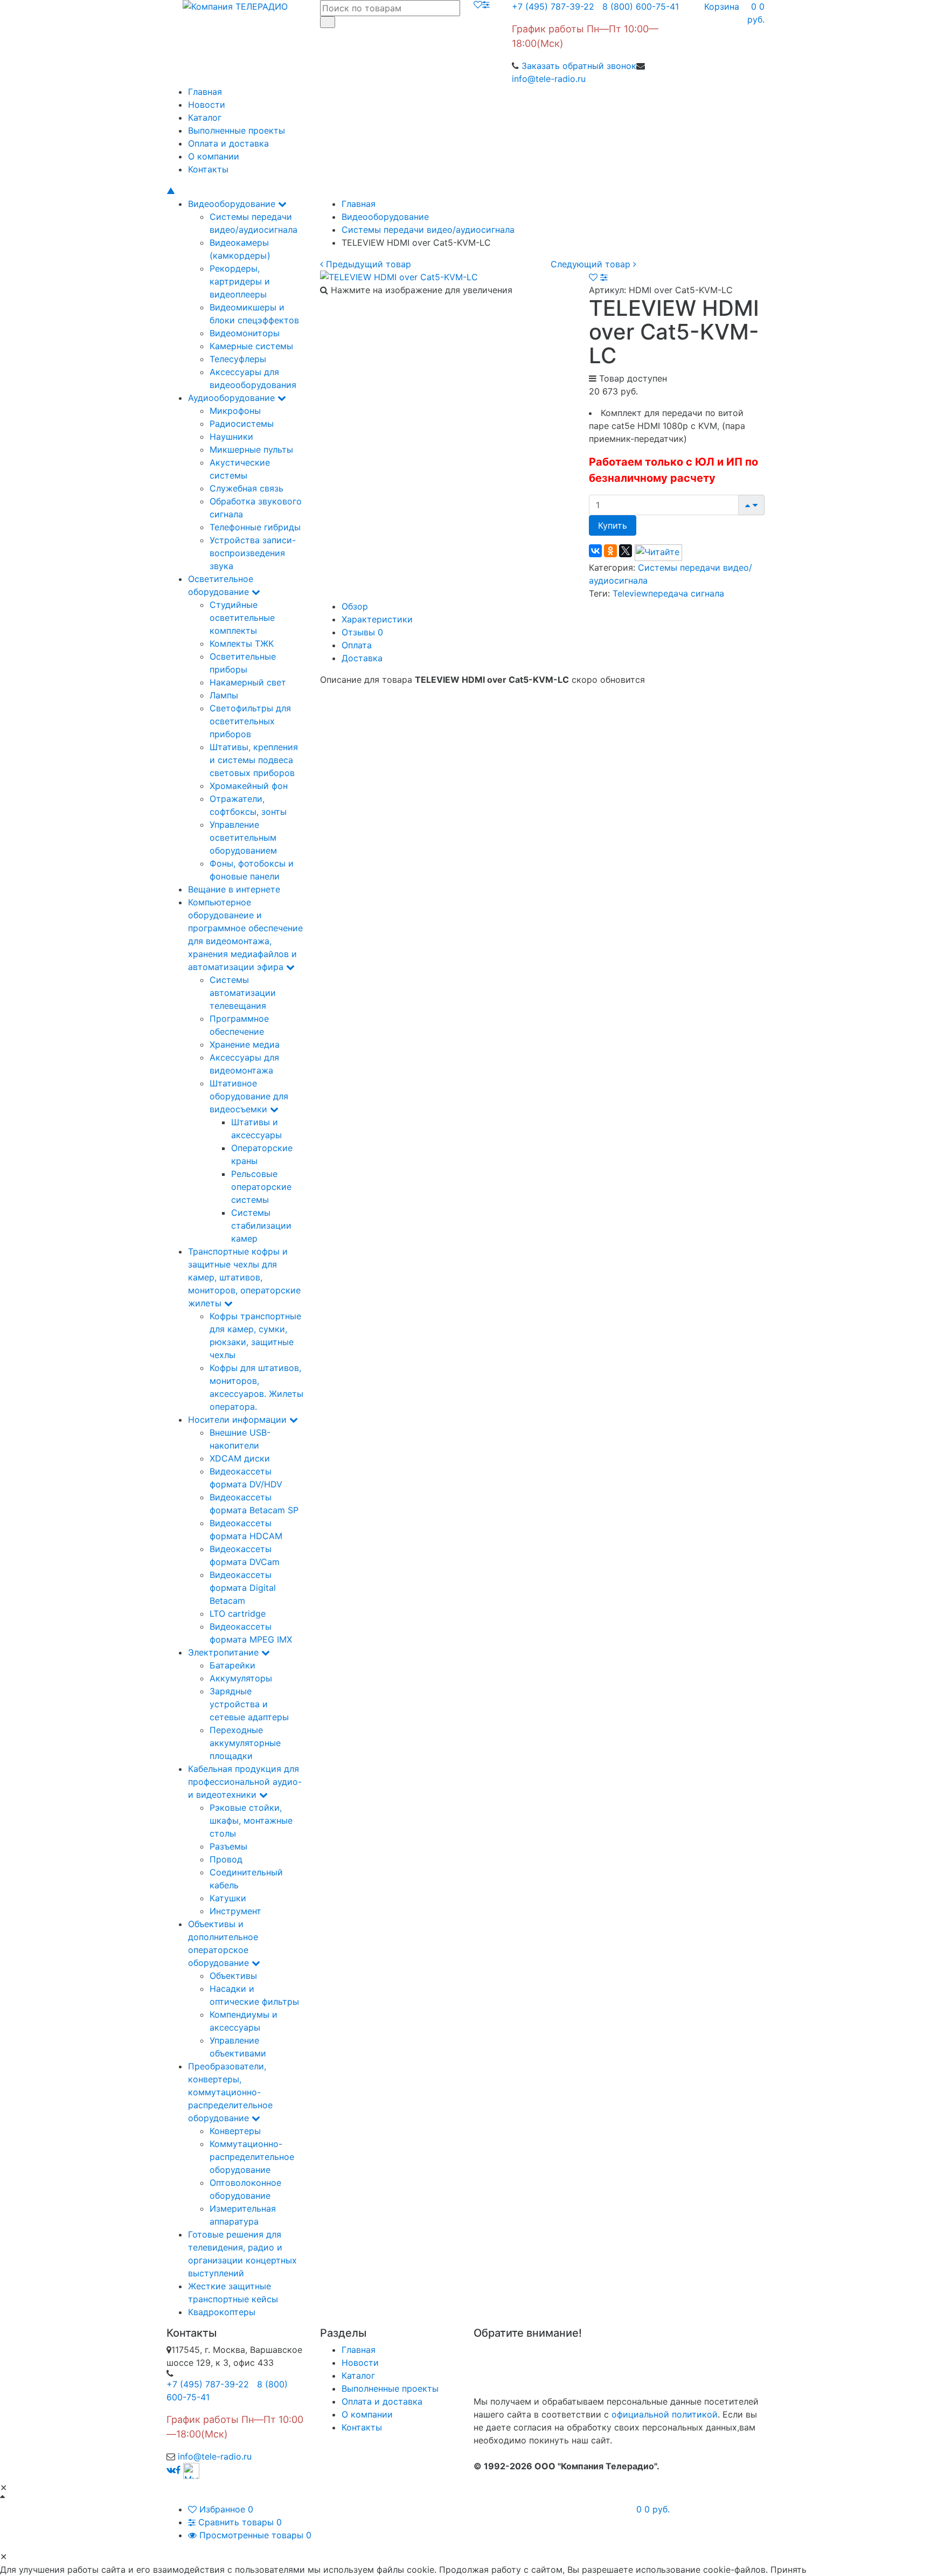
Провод (226, 1859)
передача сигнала (686, 593)
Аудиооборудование (233, 398)
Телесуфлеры (238, 359)
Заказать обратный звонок (579, 66)
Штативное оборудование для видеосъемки (249, 1096)
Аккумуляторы (241, 1678)
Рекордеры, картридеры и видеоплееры (240, 281)
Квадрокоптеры (222, 2312)
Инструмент (235, 1911)
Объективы (233, 1976)
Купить (613, 525)
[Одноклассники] (610, 551)
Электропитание (225, 1652)
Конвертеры (235, 2131)
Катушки (228, 1898)
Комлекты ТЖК (242, 643)
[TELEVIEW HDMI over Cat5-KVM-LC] (399, 276)
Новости (207, 105)
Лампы (224, 695)
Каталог (205, 117)
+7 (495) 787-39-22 (553, 6)
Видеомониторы (245, 333)
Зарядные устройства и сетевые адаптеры (249, 1704)
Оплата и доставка (228, 143)
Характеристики (377, 619)
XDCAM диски (240, 1458)
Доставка (362, 658)
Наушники (231, 437)
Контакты (208, 169)
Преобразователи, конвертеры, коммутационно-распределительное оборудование (230, 2092)
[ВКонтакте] (595, 551)
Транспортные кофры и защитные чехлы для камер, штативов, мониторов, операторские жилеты (244, 1277)
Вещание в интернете (234, 889)
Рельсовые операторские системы (261, 1187)
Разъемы (228, 1846)
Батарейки (232, 1665)
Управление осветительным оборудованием (243, 837)
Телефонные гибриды (255, 527)
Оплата (357, 645)
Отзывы (362, 632)
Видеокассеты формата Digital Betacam (243, 1588)
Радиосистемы (242, 424)
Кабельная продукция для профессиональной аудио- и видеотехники (245, 1782)
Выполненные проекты (237, 130)
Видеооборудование (233, 204)
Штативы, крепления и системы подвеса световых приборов (254, 760)
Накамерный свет (248, 682)
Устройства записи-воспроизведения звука (253, 553)
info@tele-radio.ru (549, 79)
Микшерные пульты (251, 449)
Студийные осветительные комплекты (242, 618)
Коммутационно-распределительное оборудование (252, 2157)
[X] (626, 551)
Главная (205, 92)
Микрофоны (235, 411)
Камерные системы (251, 346)
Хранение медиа (245, 1044)
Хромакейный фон (249, 786)
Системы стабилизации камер (261, 1225)
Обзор (355, 606)
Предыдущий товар (367, 264)
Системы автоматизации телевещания (243, 993)
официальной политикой (665, 2414)
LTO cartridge (238, 1614)
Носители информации (239, 1419)
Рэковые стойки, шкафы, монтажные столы (251, 1820)
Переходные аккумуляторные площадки (245, 1743)
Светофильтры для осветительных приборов (250, 721)
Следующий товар (592, 264)
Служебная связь (246, 488)
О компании (214, 156)
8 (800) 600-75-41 (638, 6)
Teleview (630, 593)
